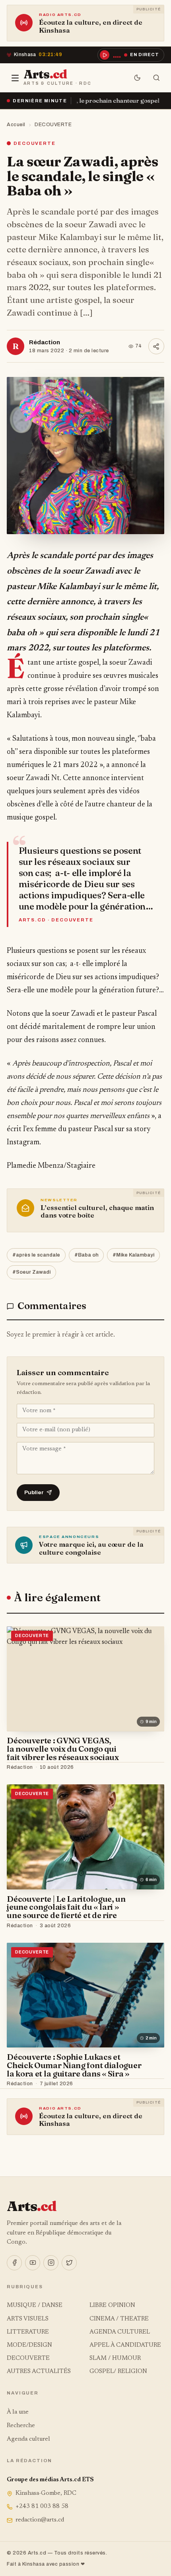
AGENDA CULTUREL (120, 2332)
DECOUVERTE (53, 125)
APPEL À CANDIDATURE (125, 2345)
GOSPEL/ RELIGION (118, 2372)
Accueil (16, 125)
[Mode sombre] (137, 78)
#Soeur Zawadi (31, 1272)
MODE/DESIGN (29, 2345)
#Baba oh (86, 1255)
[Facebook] (14, 2263)
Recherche (21, 2426)
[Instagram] (51, 2263)
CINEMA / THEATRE (119, 2319)
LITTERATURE (28, 2332)
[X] (69, 2263)
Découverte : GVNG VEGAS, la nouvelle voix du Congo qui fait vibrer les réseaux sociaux (63, 1749)
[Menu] (15, 78)
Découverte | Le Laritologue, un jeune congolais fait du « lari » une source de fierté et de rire (66, 1907)
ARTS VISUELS (28, 2319)
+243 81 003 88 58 (42, 2507)
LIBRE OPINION (112, 2306)
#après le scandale (36, 1255)
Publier (34, 1492)
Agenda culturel (28, 2439)
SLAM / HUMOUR (115, 2358)
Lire (151, 1768)
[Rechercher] (156, 78)
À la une (18, 2412)
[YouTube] (33, 2263)
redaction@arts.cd (40, 2520)
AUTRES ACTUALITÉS (39, 2372)
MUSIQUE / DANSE (35, 2306)
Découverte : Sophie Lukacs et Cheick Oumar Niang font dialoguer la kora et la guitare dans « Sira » (74, 2065)
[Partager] (156, 346)
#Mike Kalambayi (133, 1255)
